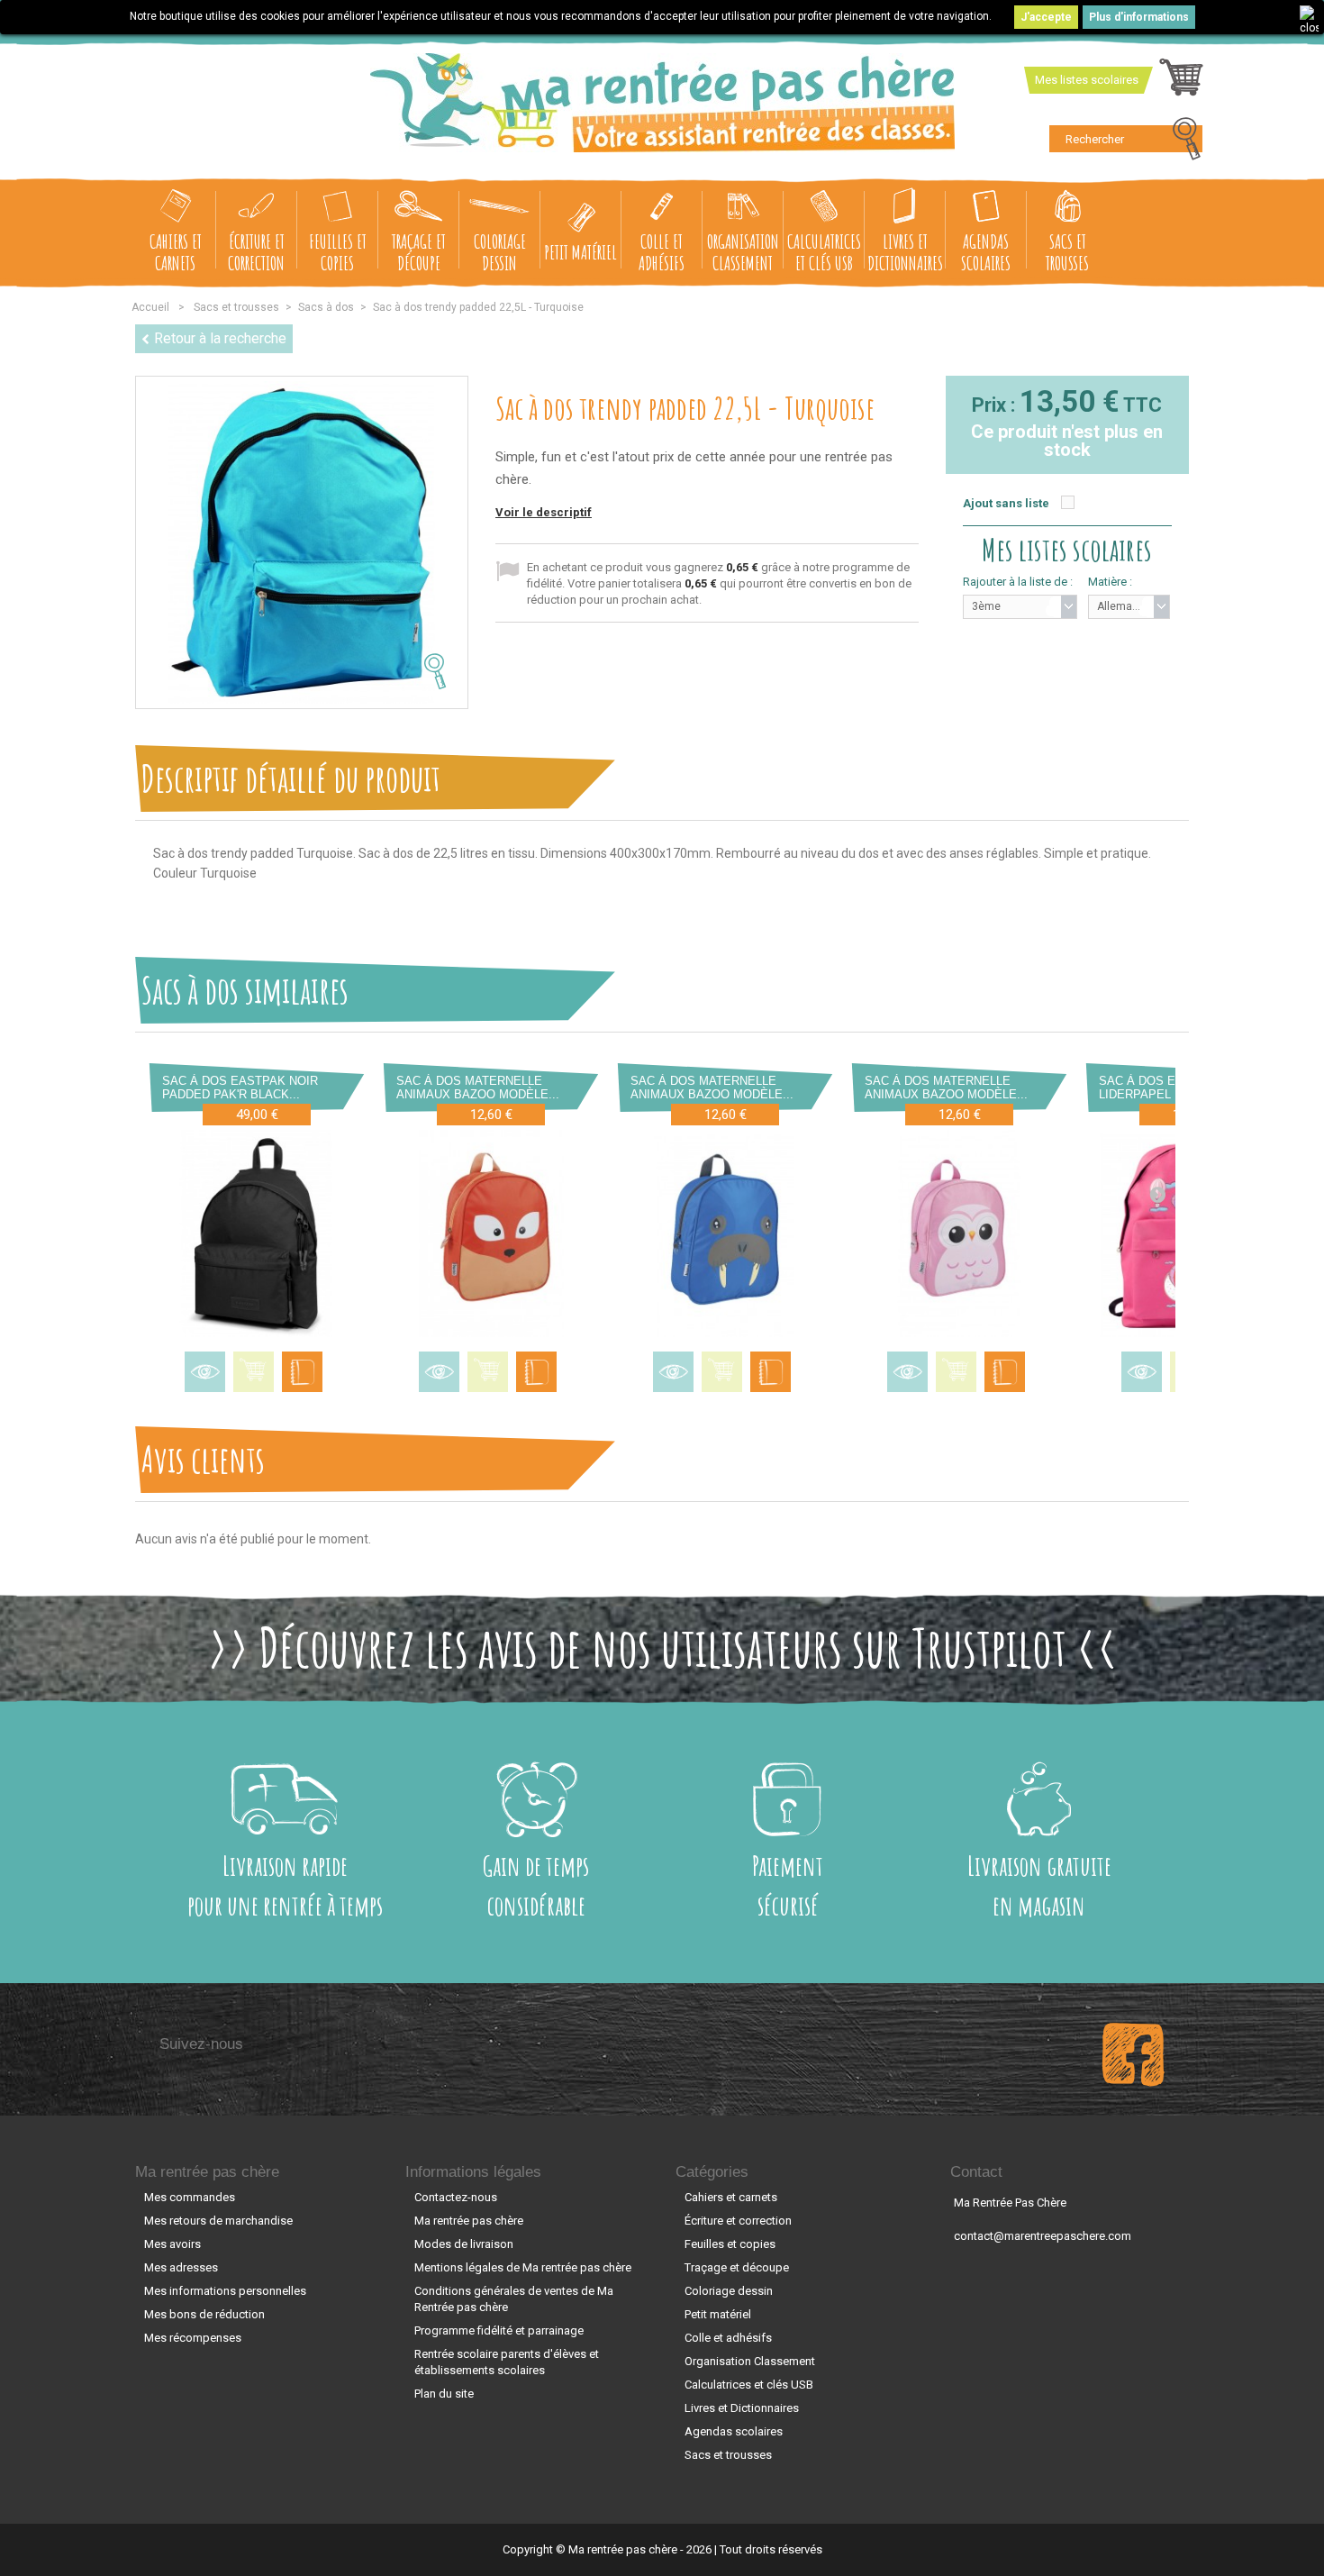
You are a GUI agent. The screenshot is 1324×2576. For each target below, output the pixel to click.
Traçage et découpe (419, 252)
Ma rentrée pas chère (207, 2172)
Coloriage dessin (500, 252)
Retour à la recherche (220, 338)
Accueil (150, 307)
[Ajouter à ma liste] (302, 1372)
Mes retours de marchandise (218, 2221)
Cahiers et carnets (176, 252)
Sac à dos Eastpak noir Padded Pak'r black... (240, 1088)
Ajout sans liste (1006, 503)
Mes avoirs (172, 2244)
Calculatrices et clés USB (824, 252)
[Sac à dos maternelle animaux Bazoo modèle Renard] (491, 1233)
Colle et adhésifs (662, 252)
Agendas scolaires (986, 252)
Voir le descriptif (544, 512)
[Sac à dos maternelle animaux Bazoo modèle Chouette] (959, 1233)
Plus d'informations (1139, 17)
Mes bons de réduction (204, 2314)
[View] (205, 1372)
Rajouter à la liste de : (1018, 582)
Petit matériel (580, 252)
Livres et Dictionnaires (905, 252)
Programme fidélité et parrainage (499, 2330)
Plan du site (444, 2394)
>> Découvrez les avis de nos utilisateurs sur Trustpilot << (662, 1647)
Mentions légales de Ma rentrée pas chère (523, 2267)
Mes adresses (181, 2267)
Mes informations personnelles (225, 2291)
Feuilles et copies (338, 252)
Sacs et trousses (1067, 252)
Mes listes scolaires (1087, 80)
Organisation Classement (743, 252)
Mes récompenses (193, 2338)
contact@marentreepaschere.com (1043, 2236)
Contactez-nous (456, 2197)
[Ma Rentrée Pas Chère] (662, 103)
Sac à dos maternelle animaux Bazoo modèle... (478, 1088)
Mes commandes (190, 2197)
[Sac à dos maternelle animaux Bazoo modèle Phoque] (725, 1233)
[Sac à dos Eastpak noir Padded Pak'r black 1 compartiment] (257, 1233)
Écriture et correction (256, 252)
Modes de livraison (464, 2244)
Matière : (1110, 582)
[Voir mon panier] (1181, 82)
